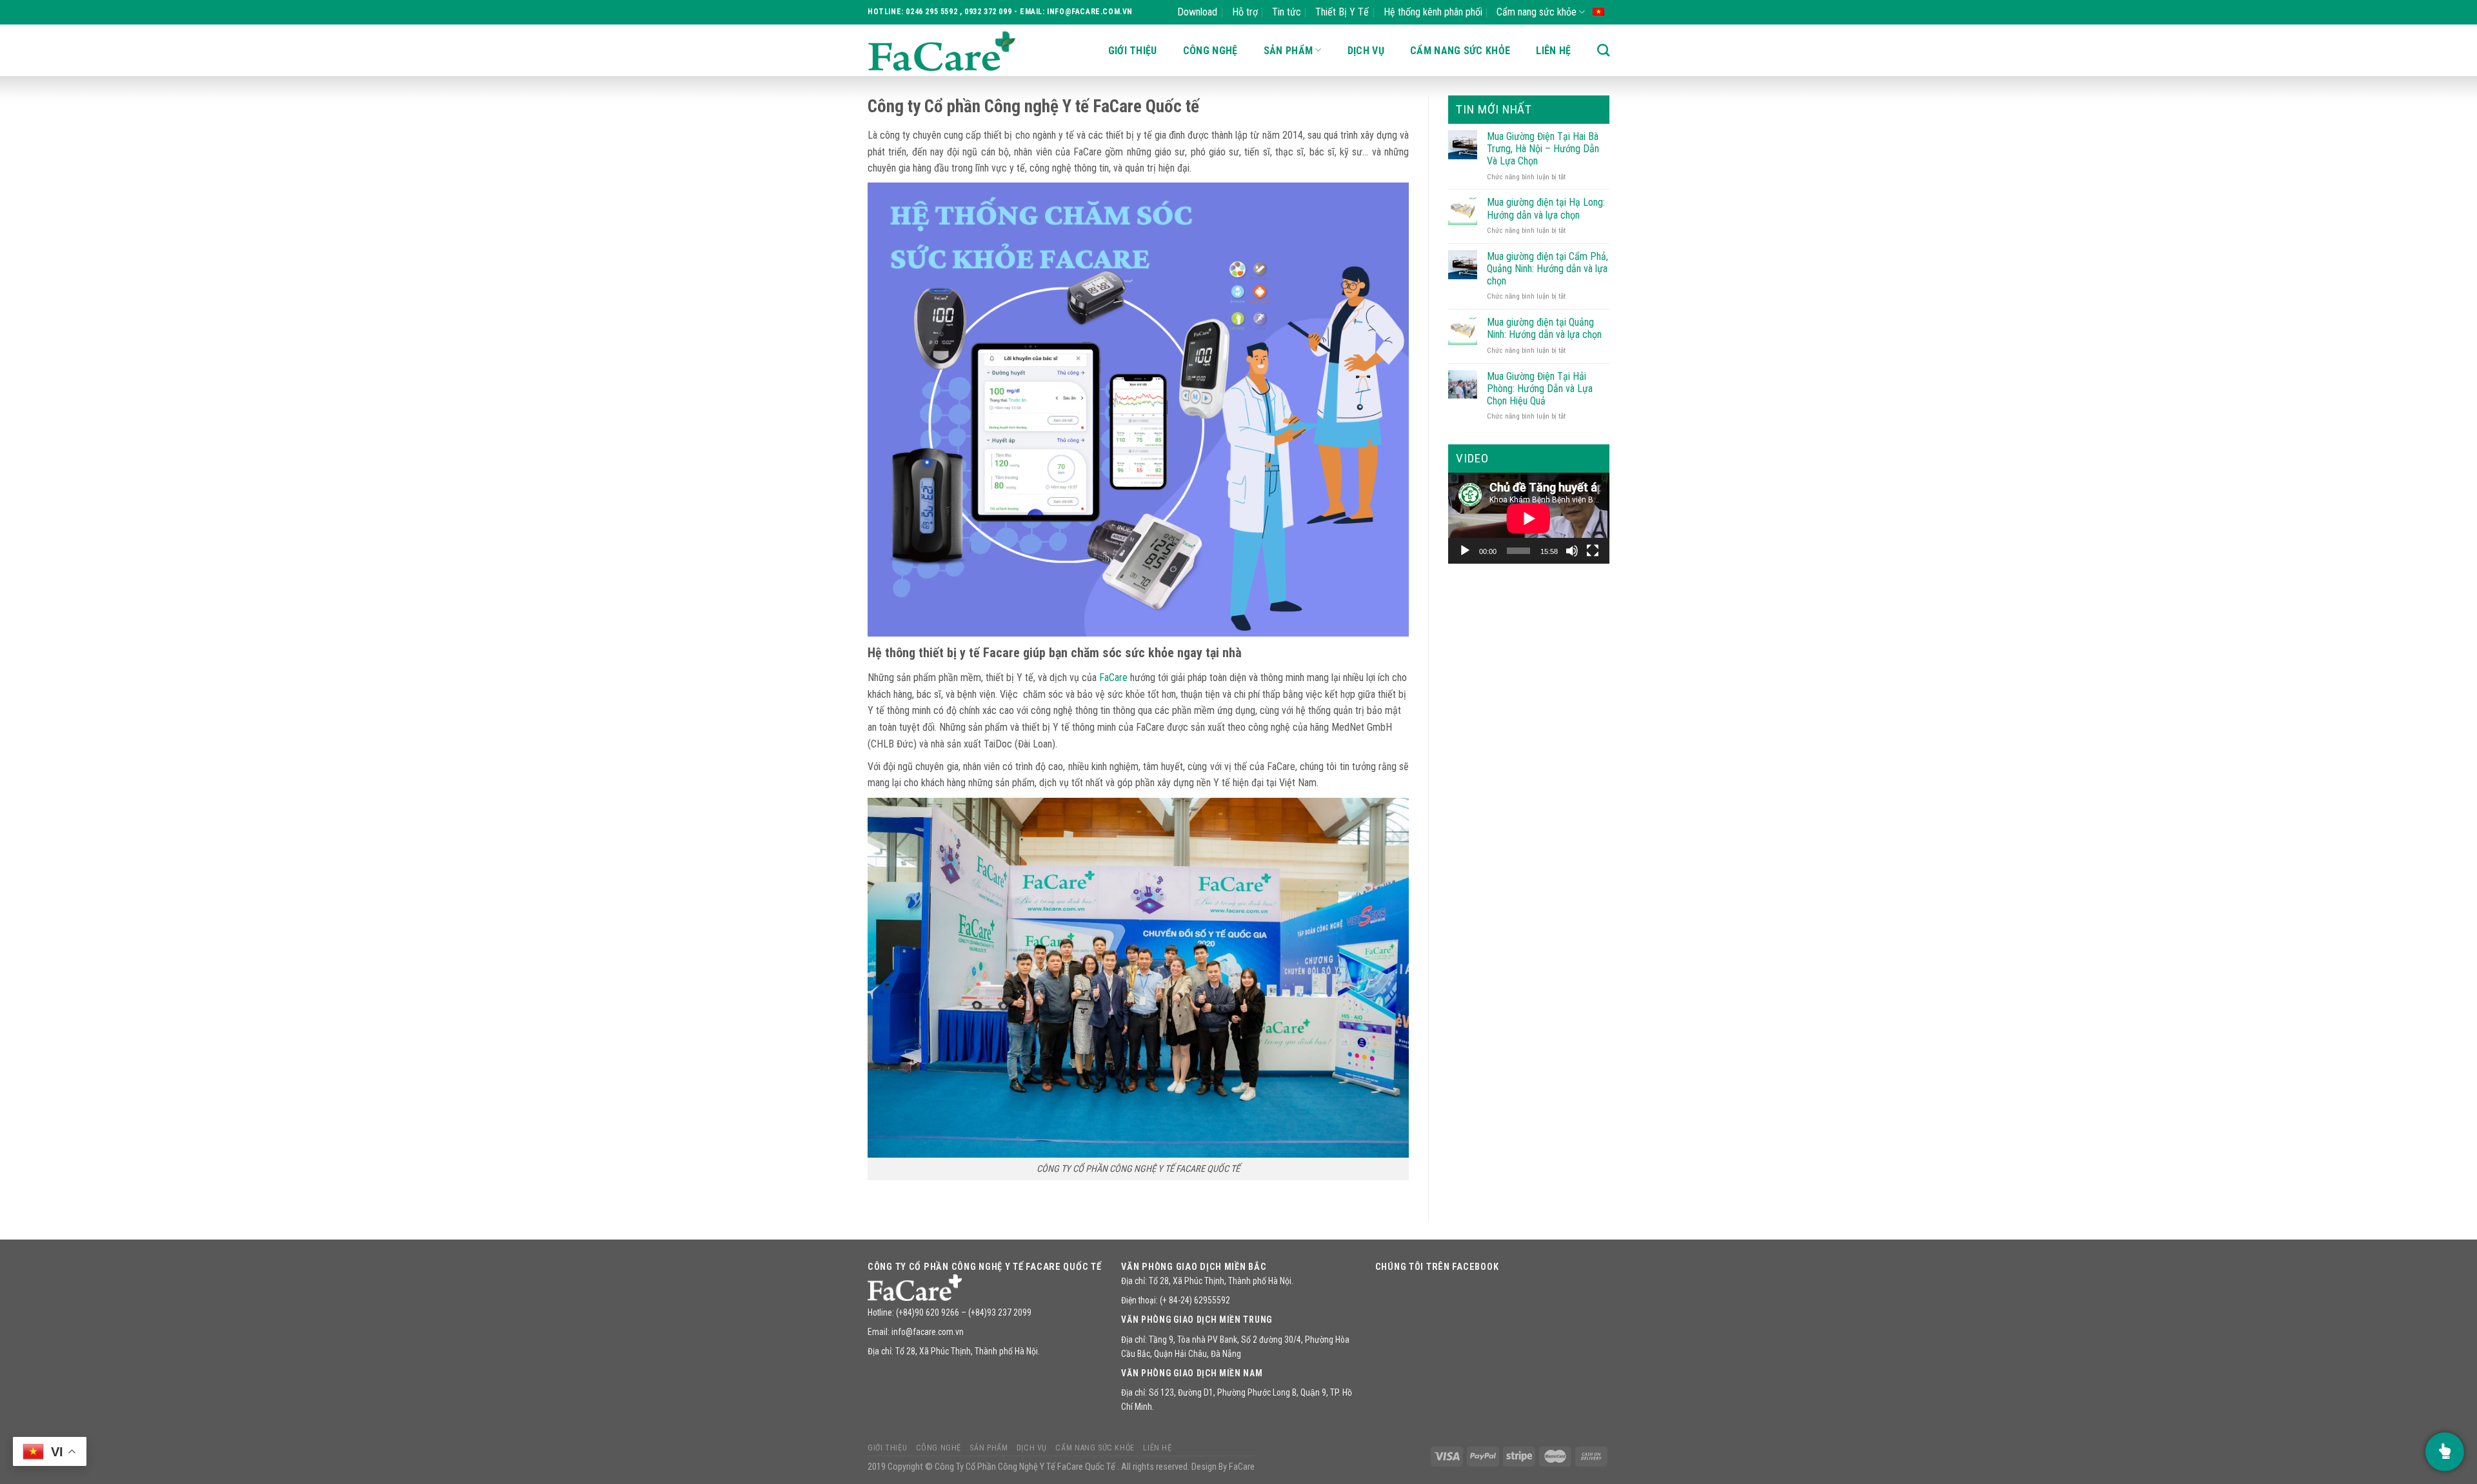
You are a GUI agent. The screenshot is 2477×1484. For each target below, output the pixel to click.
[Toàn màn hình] (1593, 551)
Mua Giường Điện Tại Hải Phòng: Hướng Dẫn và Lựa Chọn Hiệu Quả (1540, 389)
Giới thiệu (1133, 51)
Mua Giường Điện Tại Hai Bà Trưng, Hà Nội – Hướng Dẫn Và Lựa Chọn (1543, 149)
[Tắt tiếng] (1572, 551)
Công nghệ (1210, 51)
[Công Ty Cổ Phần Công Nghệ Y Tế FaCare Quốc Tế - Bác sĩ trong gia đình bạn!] (942, 51)
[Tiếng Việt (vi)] (1598, 11)
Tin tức (1287, 12)
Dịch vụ (1366, 51)
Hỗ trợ (1245, 12)
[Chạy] (1465, 551)
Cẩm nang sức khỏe (1537, 12)
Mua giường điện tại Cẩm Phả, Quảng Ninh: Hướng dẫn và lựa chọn (1547, 269)
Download (1197, 12)
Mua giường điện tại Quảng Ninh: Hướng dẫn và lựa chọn (1544, 328)
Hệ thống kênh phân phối (1433, 12)
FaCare (1113, 678)
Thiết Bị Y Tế (1342, 12)
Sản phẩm (1288, 51)
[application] (1529, 518)
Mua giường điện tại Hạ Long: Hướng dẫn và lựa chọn (1546, 208)
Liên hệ (1553, 51)
